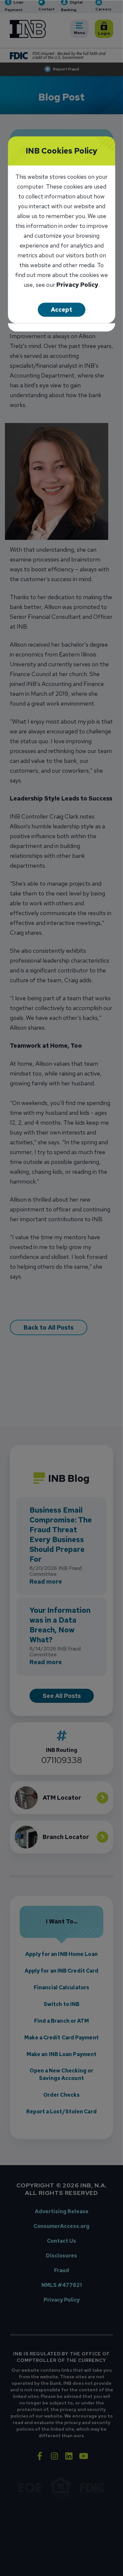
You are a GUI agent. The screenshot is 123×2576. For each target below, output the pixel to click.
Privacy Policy (77, 285)
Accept (61, 310)
